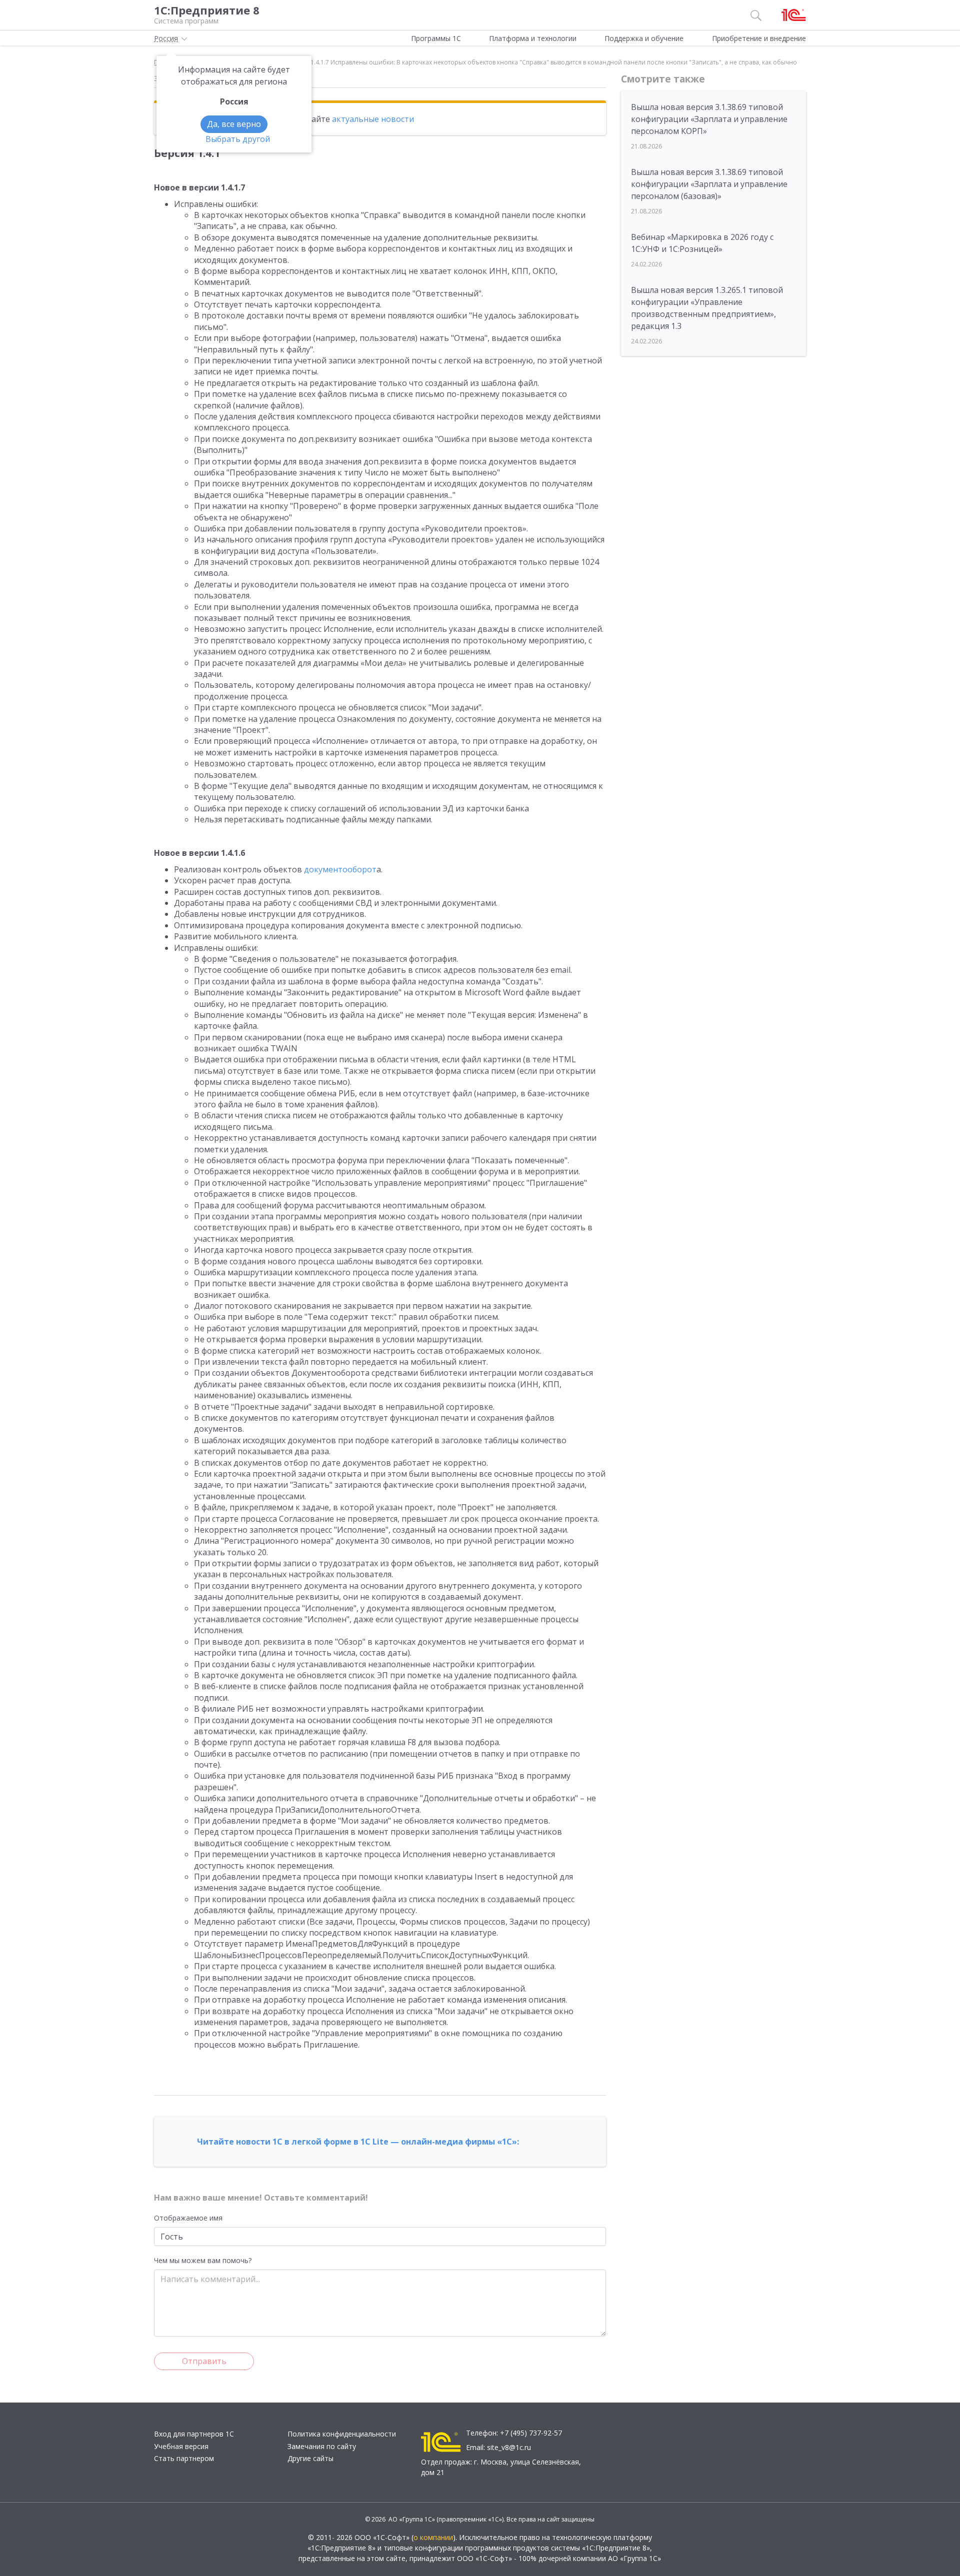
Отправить (204, 2361)
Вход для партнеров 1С (194, 2434)
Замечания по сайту (322, 2446)
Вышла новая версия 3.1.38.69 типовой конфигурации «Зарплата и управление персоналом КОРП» (709, 119)
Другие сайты (310, 2458)
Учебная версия (181, 2446)
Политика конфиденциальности (342, 2434)
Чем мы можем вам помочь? (203, 2260)
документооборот (340, 869)
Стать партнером (184, 2458)
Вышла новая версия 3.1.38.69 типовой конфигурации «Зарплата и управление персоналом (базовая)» (709, 184)
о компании (433, 2537)
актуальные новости (373, 119)
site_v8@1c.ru (509, 2447)
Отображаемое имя (188, 2218)
